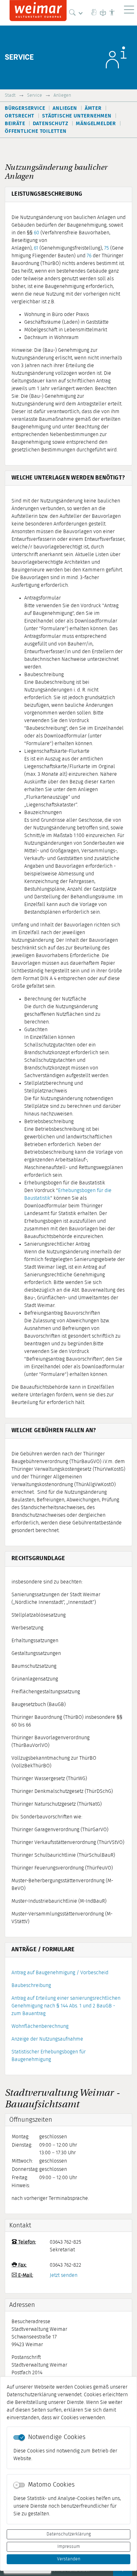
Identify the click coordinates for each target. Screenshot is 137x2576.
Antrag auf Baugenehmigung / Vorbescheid (60, 1973)
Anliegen (62, 95)
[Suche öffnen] (77, 13)
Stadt (10, 95)
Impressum (69, 2547)
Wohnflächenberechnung (40, 2026)
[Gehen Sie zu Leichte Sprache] (103, 13)
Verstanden (69, 2559)
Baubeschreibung (31, 1985)
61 (36, 248)
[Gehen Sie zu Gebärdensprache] (94, 13)
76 (89, 256)
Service (35, 95)
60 (36, 233)
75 (107, 248)
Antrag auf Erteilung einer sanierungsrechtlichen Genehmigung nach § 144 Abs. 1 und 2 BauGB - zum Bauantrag (66, 2006)
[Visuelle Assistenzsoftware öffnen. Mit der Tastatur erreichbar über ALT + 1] (112, 13)
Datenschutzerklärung (69, 2534)
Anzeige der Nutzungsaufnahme (47, 2039)
